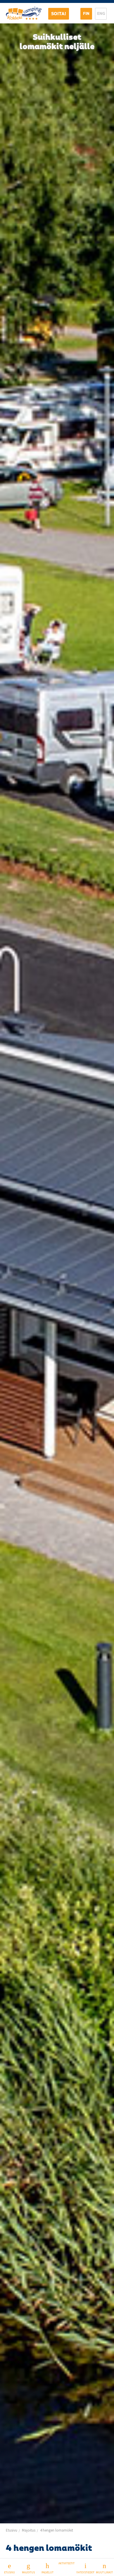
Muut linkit (104, 2572)
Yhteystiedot (85, 2572)
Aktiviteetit (66, 2563)
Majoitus (28, 2572)
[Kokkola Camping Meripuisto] (24, 12)
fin (86, 13)
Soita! (59, 14)
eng (101, 13)
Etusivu (9, 2572)
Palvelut (47, 2572)
